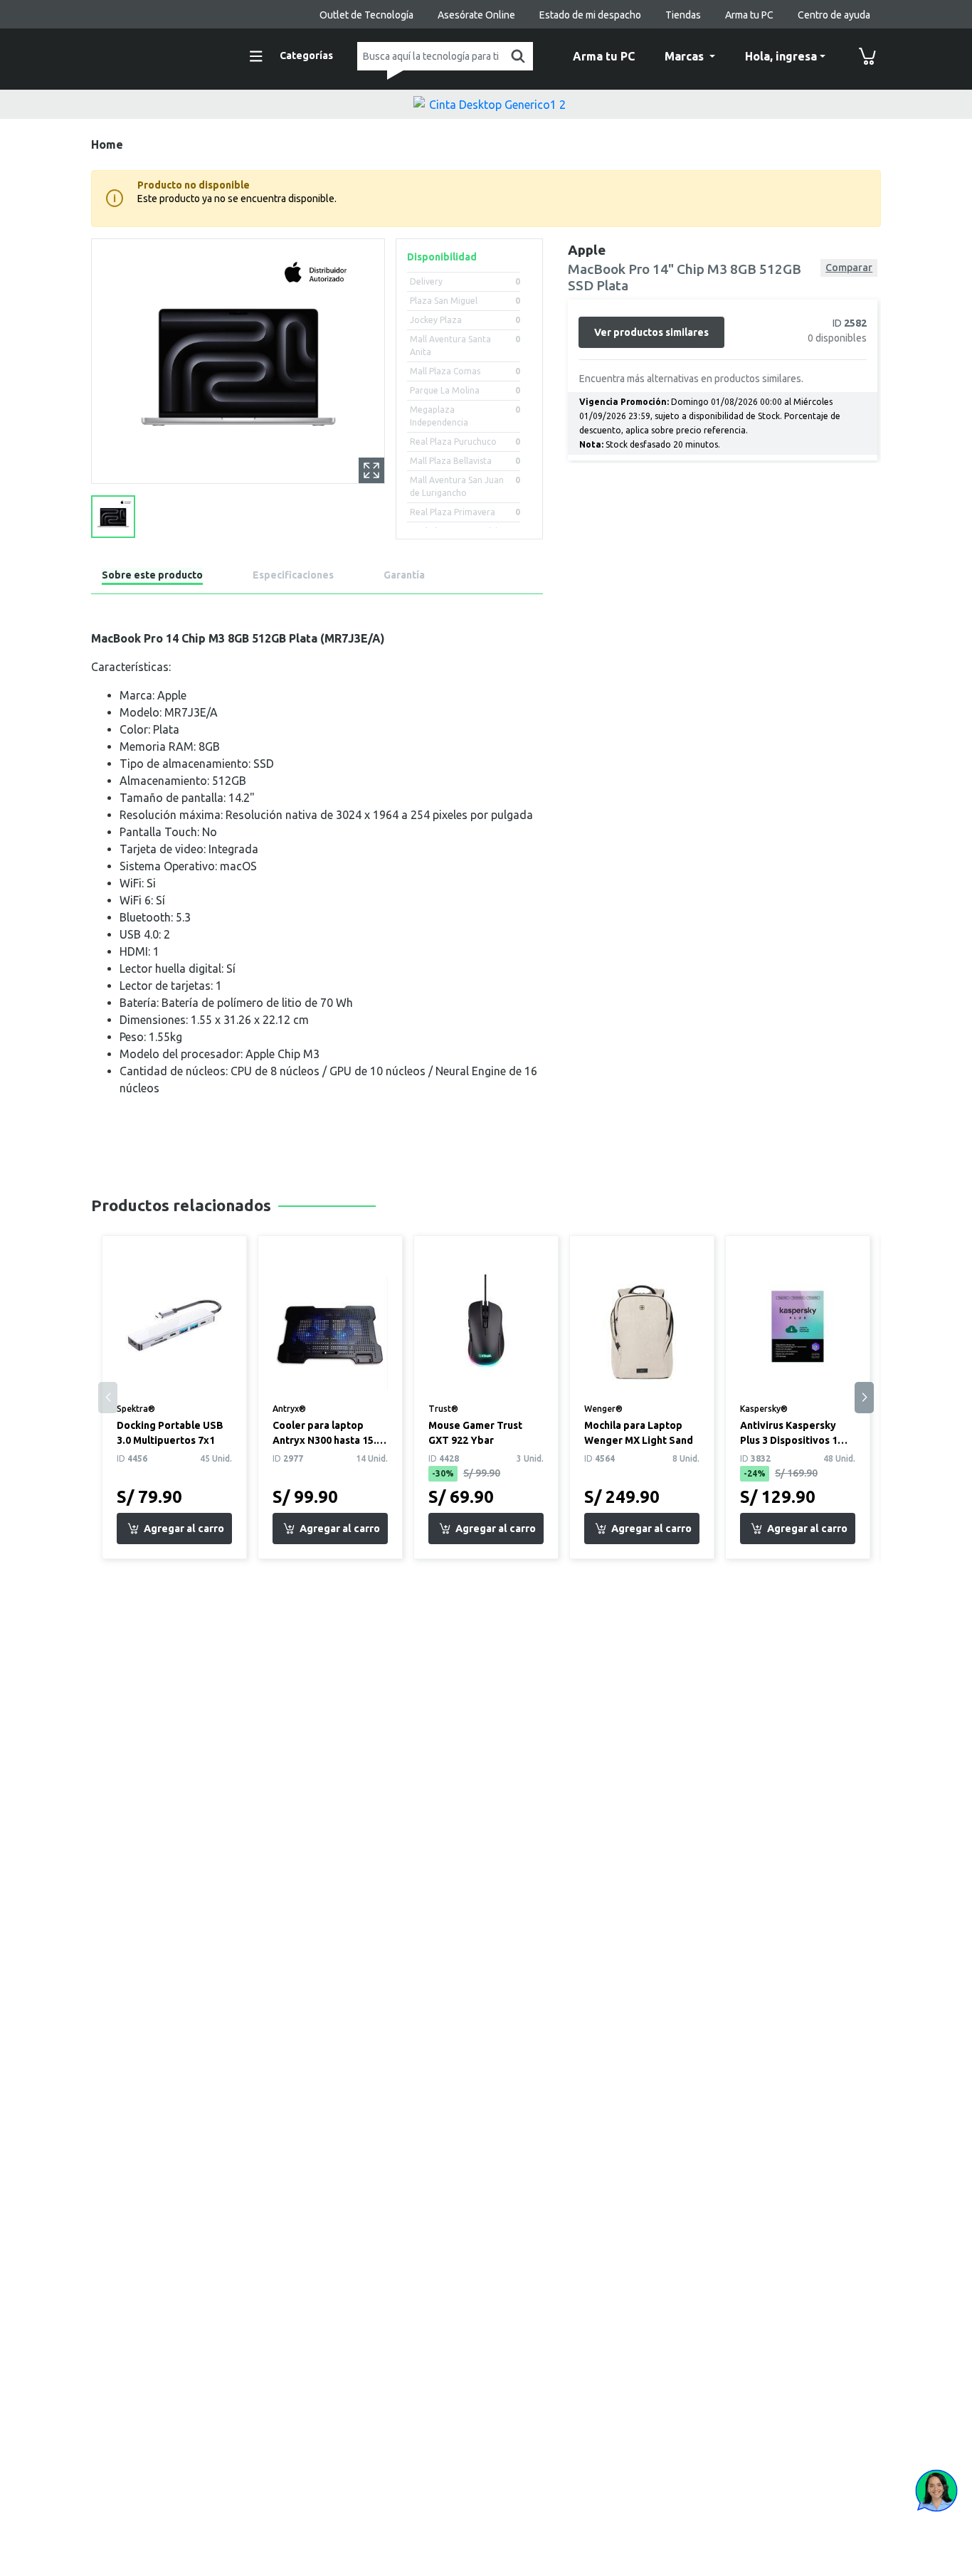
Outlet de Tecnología (366, 15)
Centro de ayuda (834, 15)
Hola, (781, 56)
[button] (864, 1398)
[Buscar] (515, 56)
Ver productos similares (651, 332)
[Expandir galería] (371, 470)
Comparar (849, 268)
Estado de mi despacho (590, 15)
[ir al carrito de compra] (867, 56)
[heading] (152, 577)
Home (107, 144)
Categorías (306, 56)
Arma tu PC (749, 15)
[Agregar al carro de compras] (174, 1529)
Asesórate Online (476, 15)
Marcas (686, 56)
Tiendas (683, 15)
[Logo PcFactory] (155, 54)
